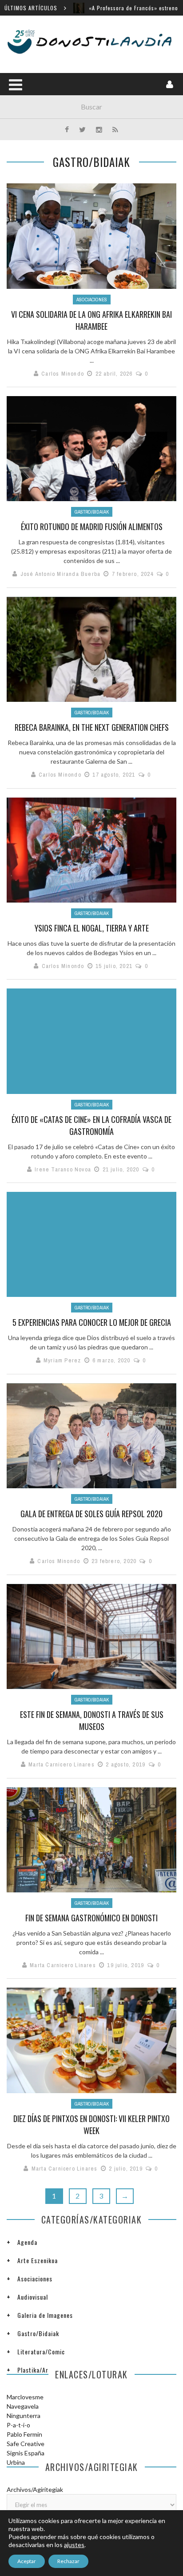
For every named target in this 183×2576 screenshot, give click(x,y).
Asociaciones (92, 300)
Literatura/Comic (41, 2351)
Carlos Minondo (63, 374)
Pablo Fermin (24, 2434)
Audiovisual (33, 2297)
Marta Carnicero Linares (62, 1764)
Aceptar (27, 2561)
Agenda (27, 2242)
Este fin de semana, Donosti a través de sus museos (92, 1720)
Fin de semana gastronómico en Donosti (91, 1918)
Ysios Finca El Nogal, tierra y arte (92, 928)
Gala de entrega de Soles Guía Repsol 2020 (91, 1514)
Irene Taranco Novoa (63, 1169)
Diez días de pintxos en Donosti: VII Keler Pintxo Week (91, 2124)
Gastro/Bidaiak (92, 512)
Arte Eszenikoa (38, 2260)
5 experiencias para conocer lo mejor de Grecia (92, 1322)
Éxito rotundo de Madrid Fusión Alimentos (92, 527)
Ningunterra (24, 2416)
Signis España (26, 2453)
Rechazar (68, 2561)
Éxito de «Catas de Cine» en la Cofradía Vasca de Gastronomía (91, 1125)
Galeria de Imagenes (45, 2315)
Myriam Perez (62, 1360)
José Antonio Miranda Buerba (60, 574)
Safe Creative (26, 2444)
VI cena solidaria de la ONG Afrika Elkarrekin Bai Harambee (91, 320)
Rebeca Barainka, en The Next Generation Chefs (92, 727)
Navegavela (23, 2406)
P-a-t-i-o (18, 2425)
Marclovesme (25, 2397)
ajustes (74, 2545)
